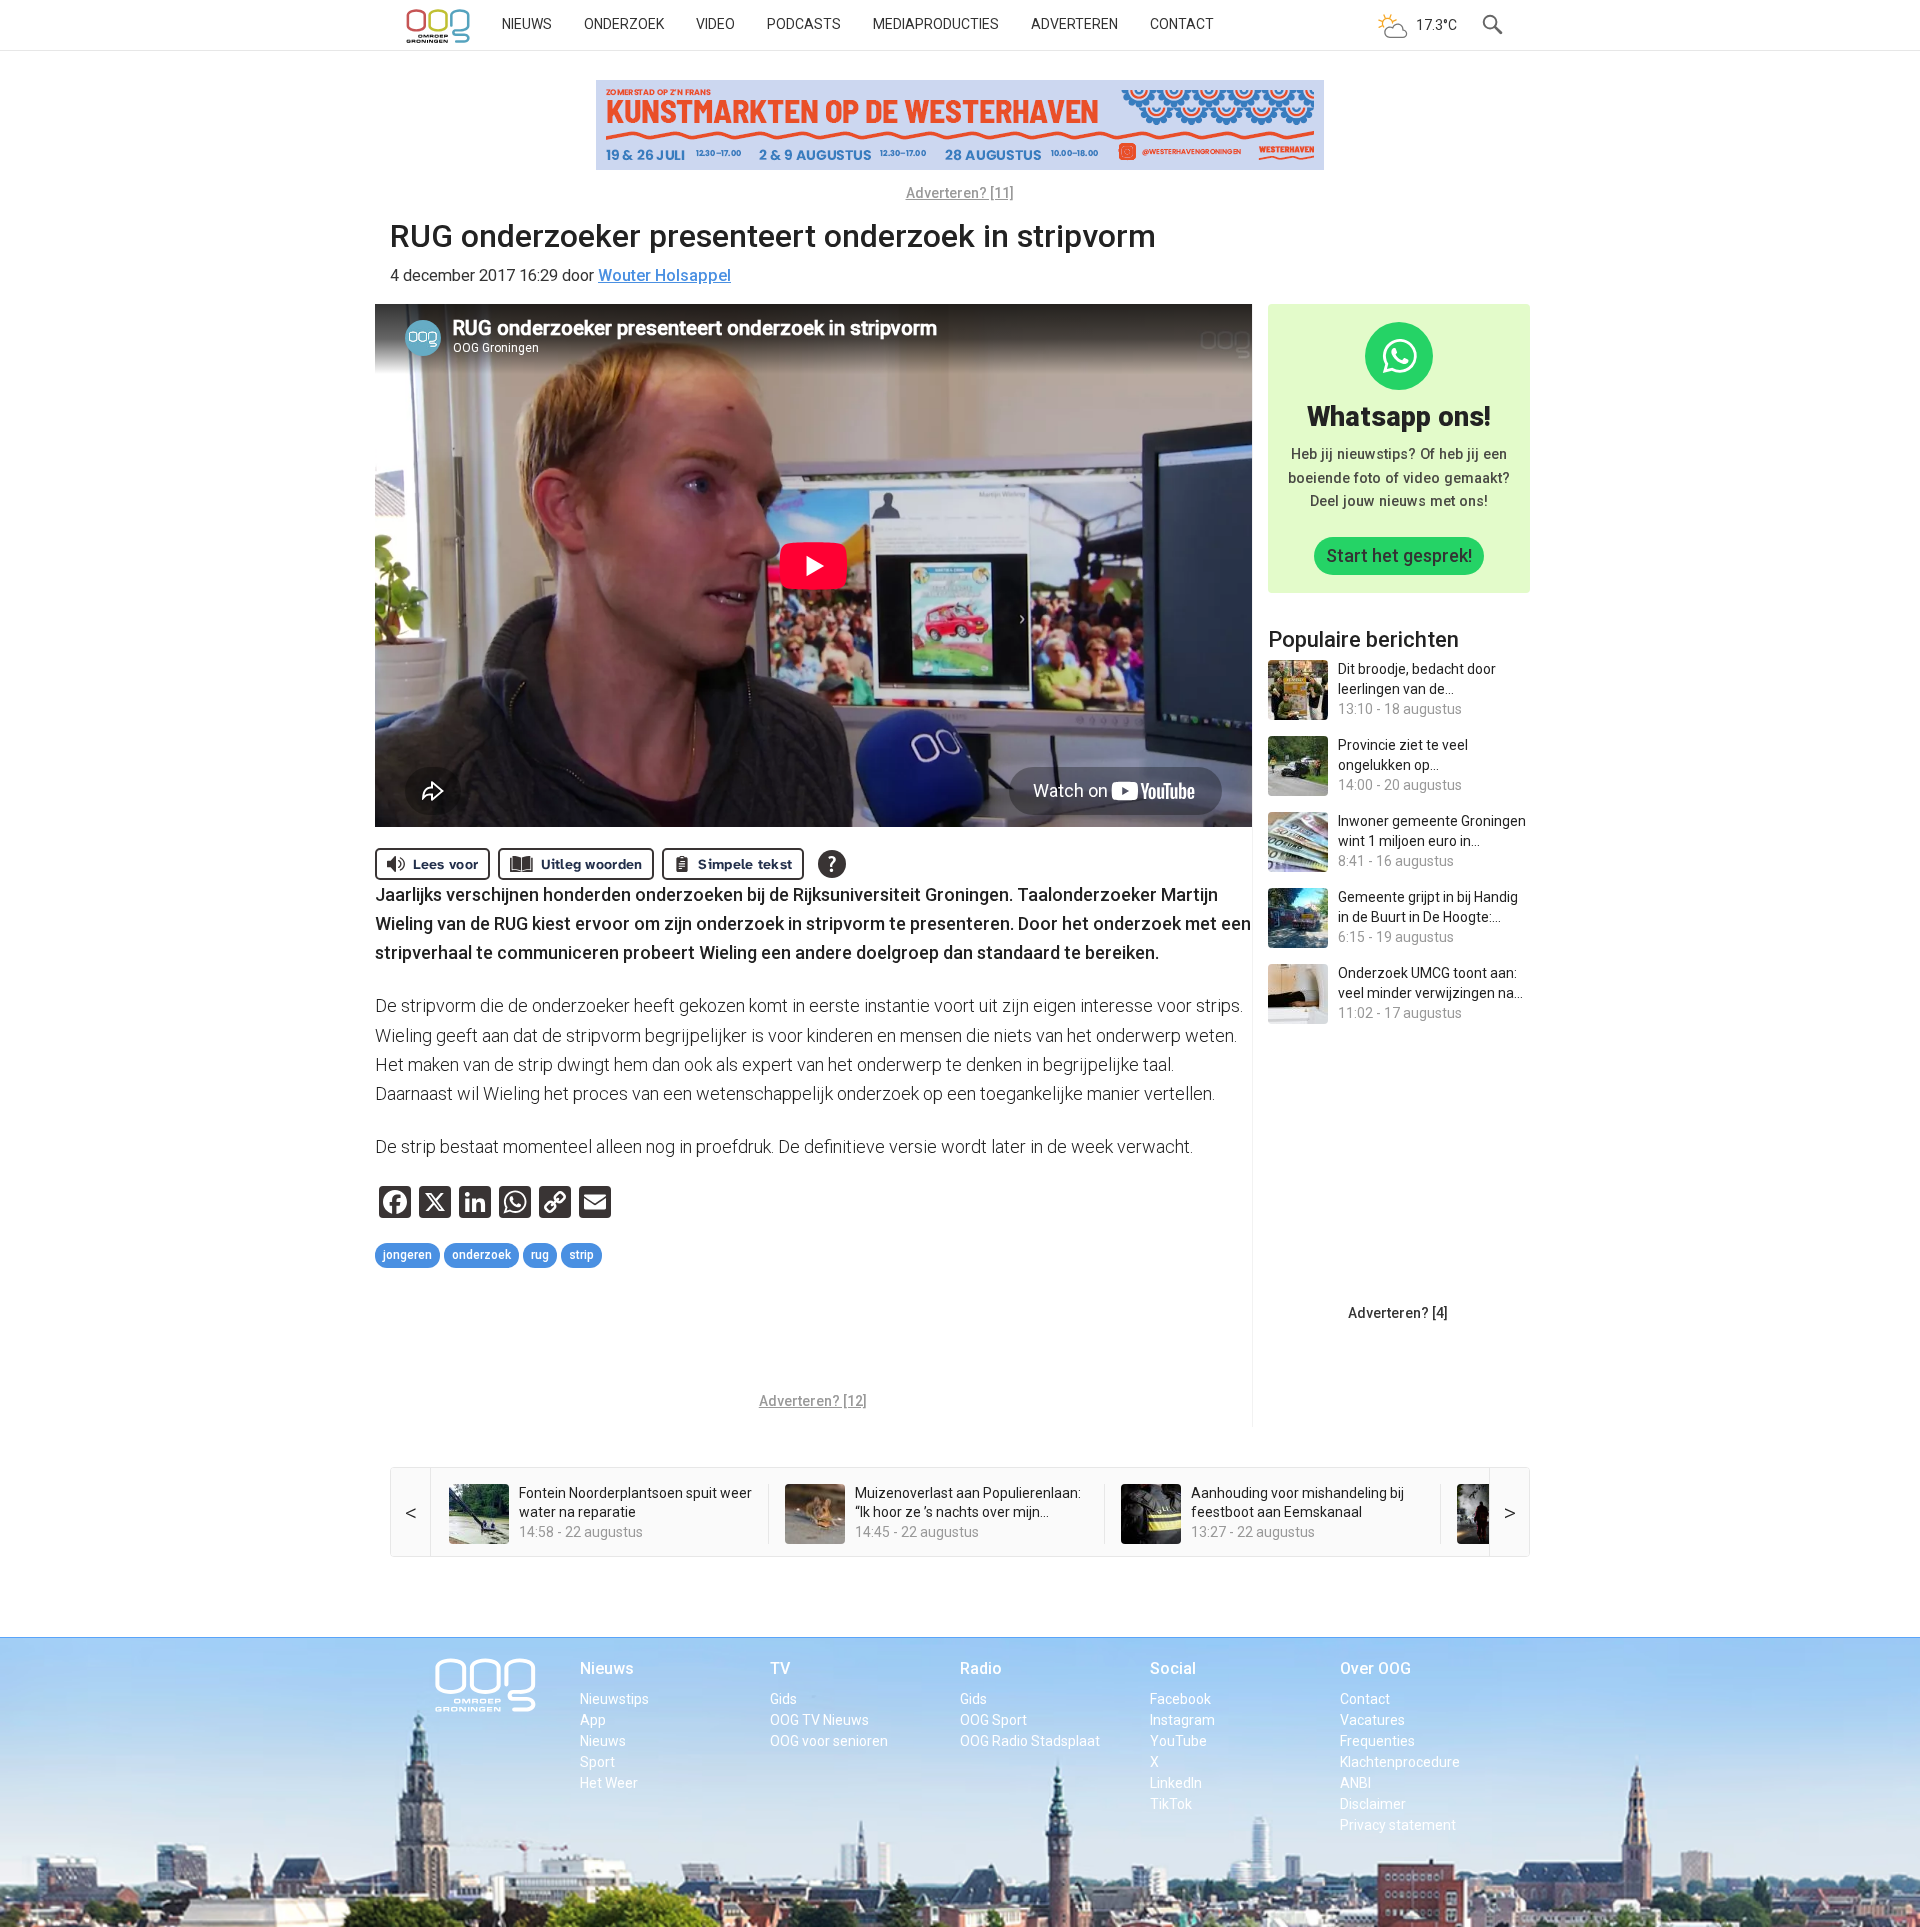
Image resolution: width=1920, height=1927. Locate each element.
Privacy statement (1398, 1825)
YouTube (1178, 1741)
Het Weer (609, 1783)
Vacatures (1372, 1720)
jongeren (407, 1255)
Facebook (1180, 1699)
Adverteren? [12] (813, 1401)
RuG (540, 1255)
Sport (597, 1762)
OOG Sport (993, 1720)
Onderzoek (624, 24)
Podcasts (804, 24)
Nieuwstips (614, 1699)
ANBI (1355, 1783)
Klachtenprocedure (1400, 1762)
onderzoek (481, 1255)
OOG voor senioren (829, 1741)
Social (1173, 1668)
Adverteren (1074, 24)
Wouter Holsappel (664, 275)
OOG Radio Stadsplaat (1030, 1741)
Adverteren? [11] (960, 193)
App (593, 1720)
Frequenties (1377, 1741)
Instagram (1182, 1720)
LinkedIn (1176, 1783)
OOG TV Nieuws (819, 1720)
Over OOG (1375, 1668)
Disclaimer (1373, 1804)
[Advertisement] (813, 1333)
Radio (981, 1668)
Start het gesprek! (1399, 555)
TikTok (1171, 1804)
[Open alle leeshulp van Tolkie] (832, 864)
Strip (581, 1255)
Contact (1182, 24)
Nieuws (527, 24)
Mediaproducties (936, 24)
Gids (783, 1699)
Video (715, 24)
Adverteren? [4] (1398, 1313)
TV (780, 1668)
